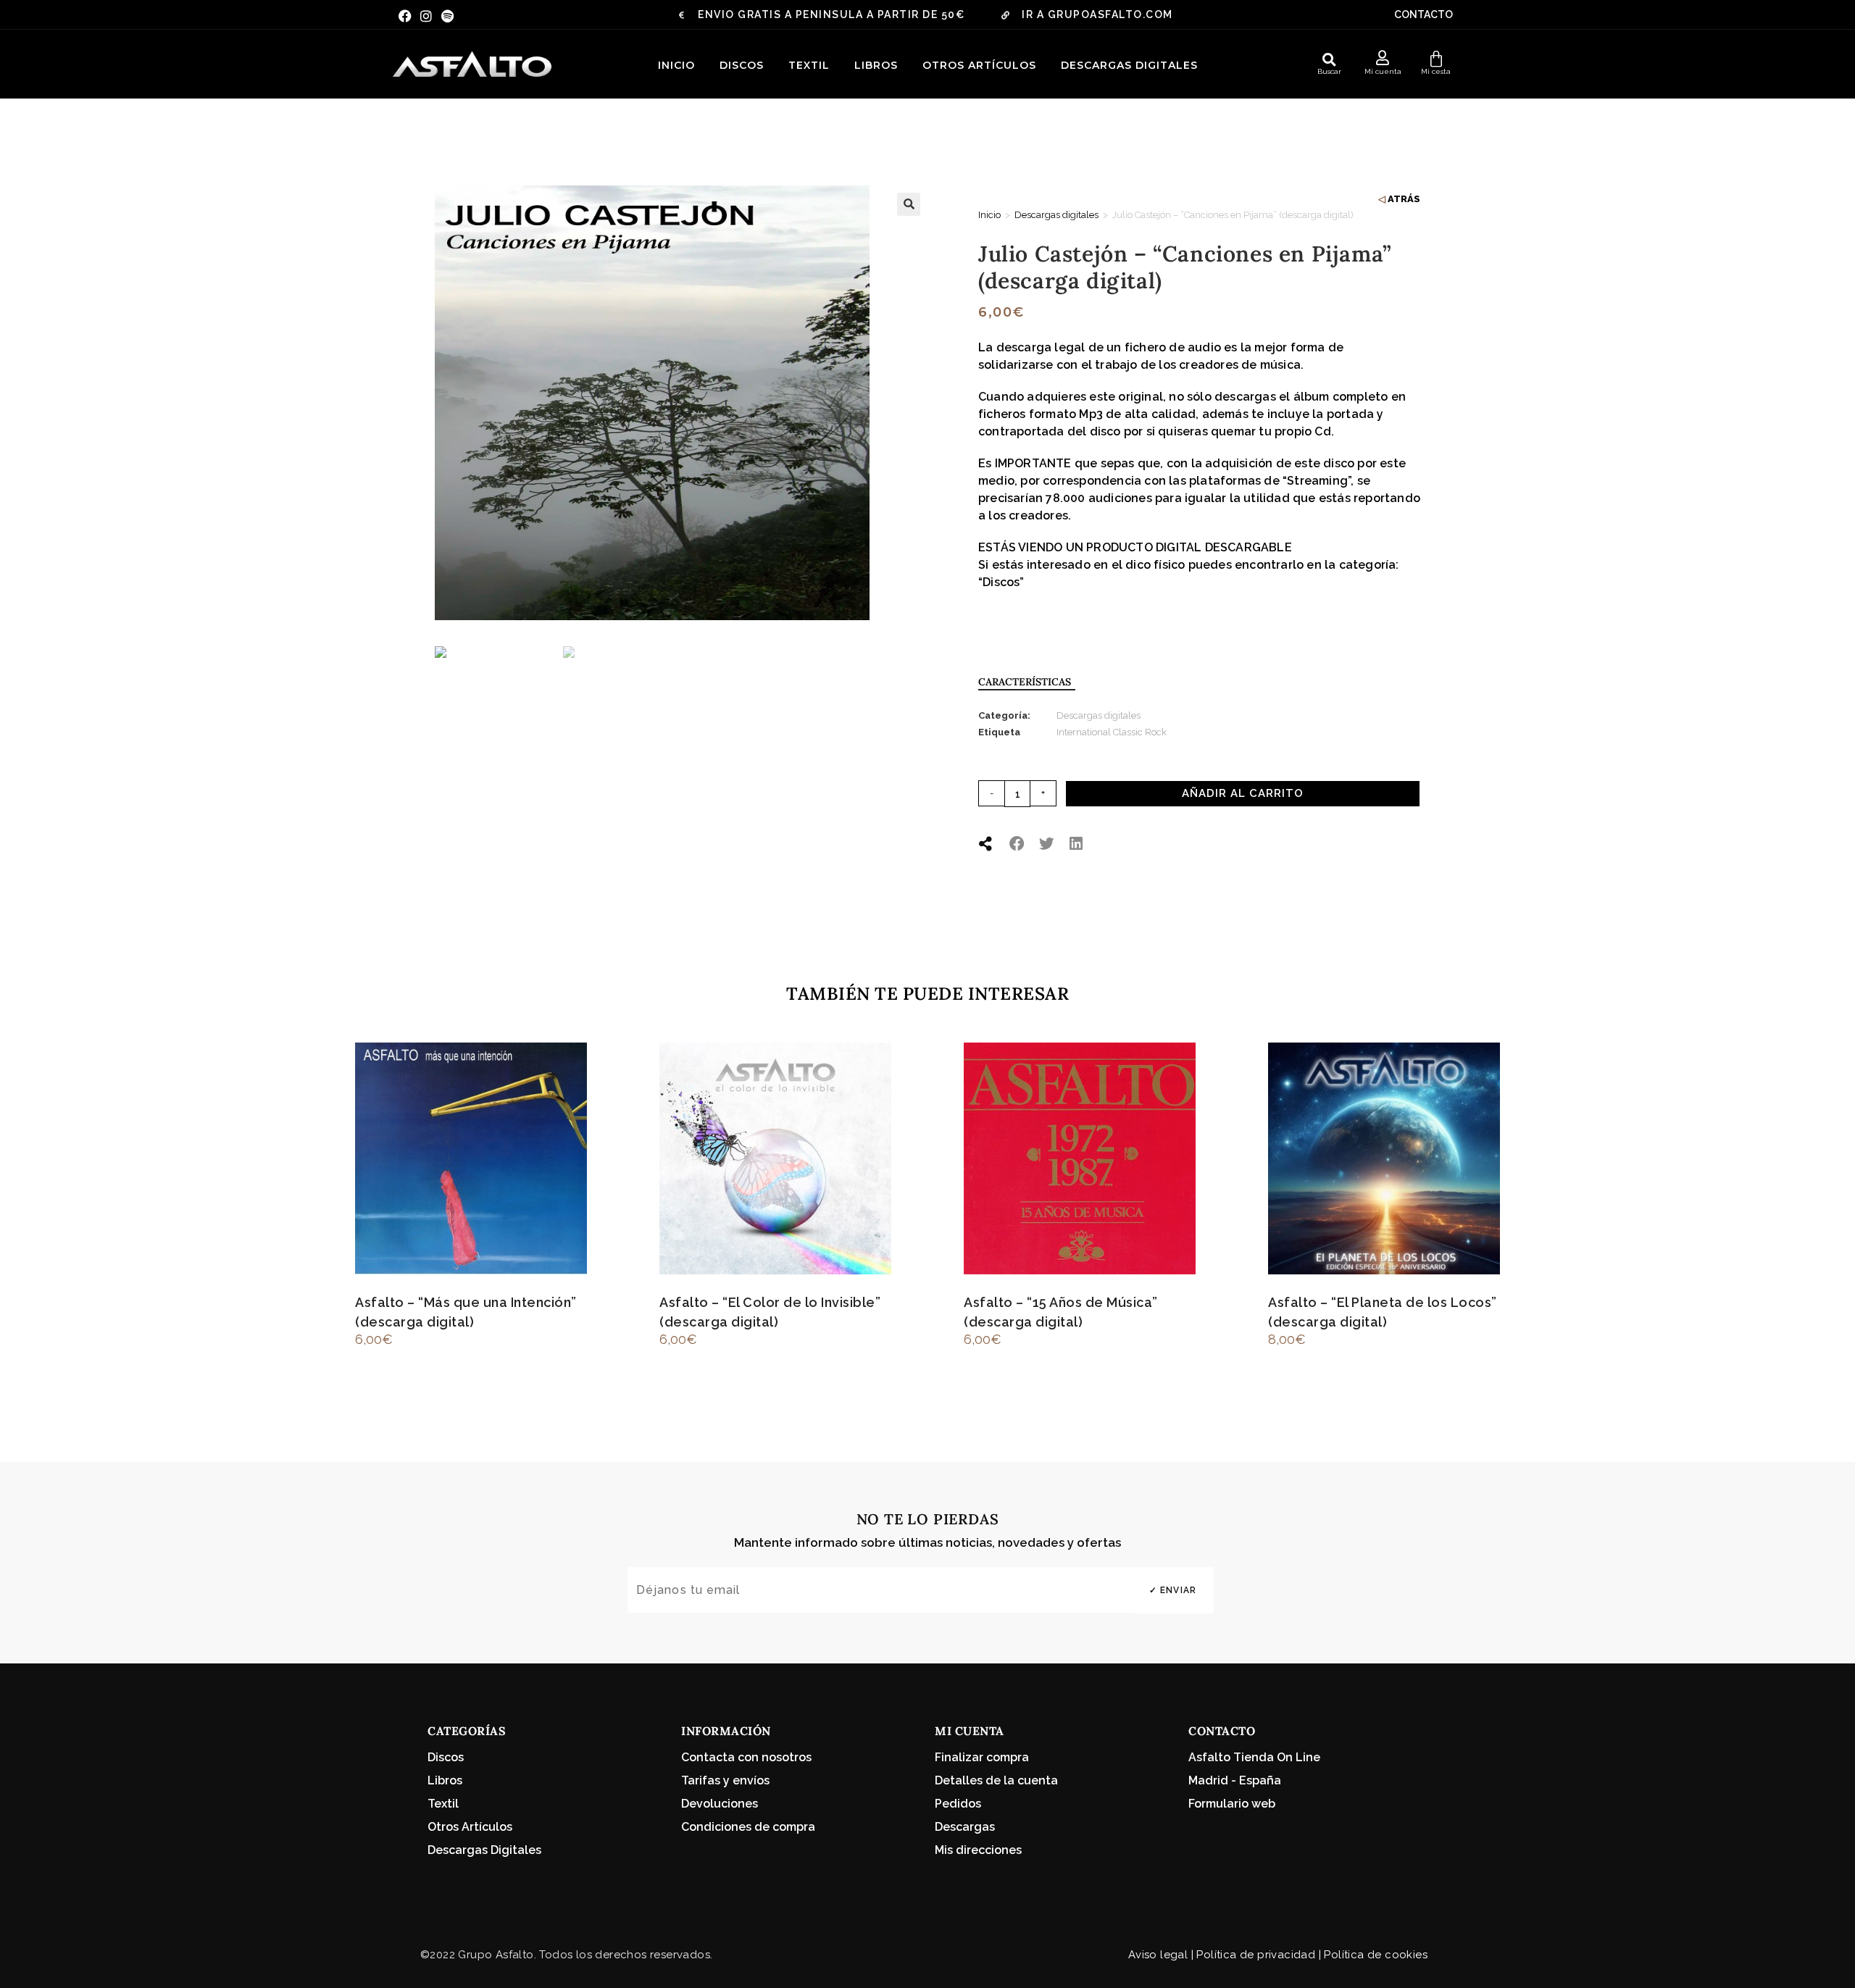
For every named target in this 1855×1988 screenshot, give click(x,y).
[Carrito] (1436, 59)
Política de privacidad (1256, 1955)
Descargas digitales (1129, 65)
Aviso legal (1158, 1955)
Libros (876, 65)
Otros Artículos (979, 65)
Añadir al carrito (1243, 793)
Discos (742, 65)
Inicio (676, 65)
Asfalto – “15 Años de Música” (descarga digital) (1061, 1312)
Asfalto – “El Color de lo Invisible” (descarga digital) (770, 1312)
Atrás (1404, 199)
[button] (1330, 59)
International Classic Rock (1112, 732)
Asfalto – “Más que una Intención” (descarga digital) (466, 1312)
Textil (809, 65)
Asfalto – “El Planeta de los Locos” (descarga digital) (1383, 1312)
